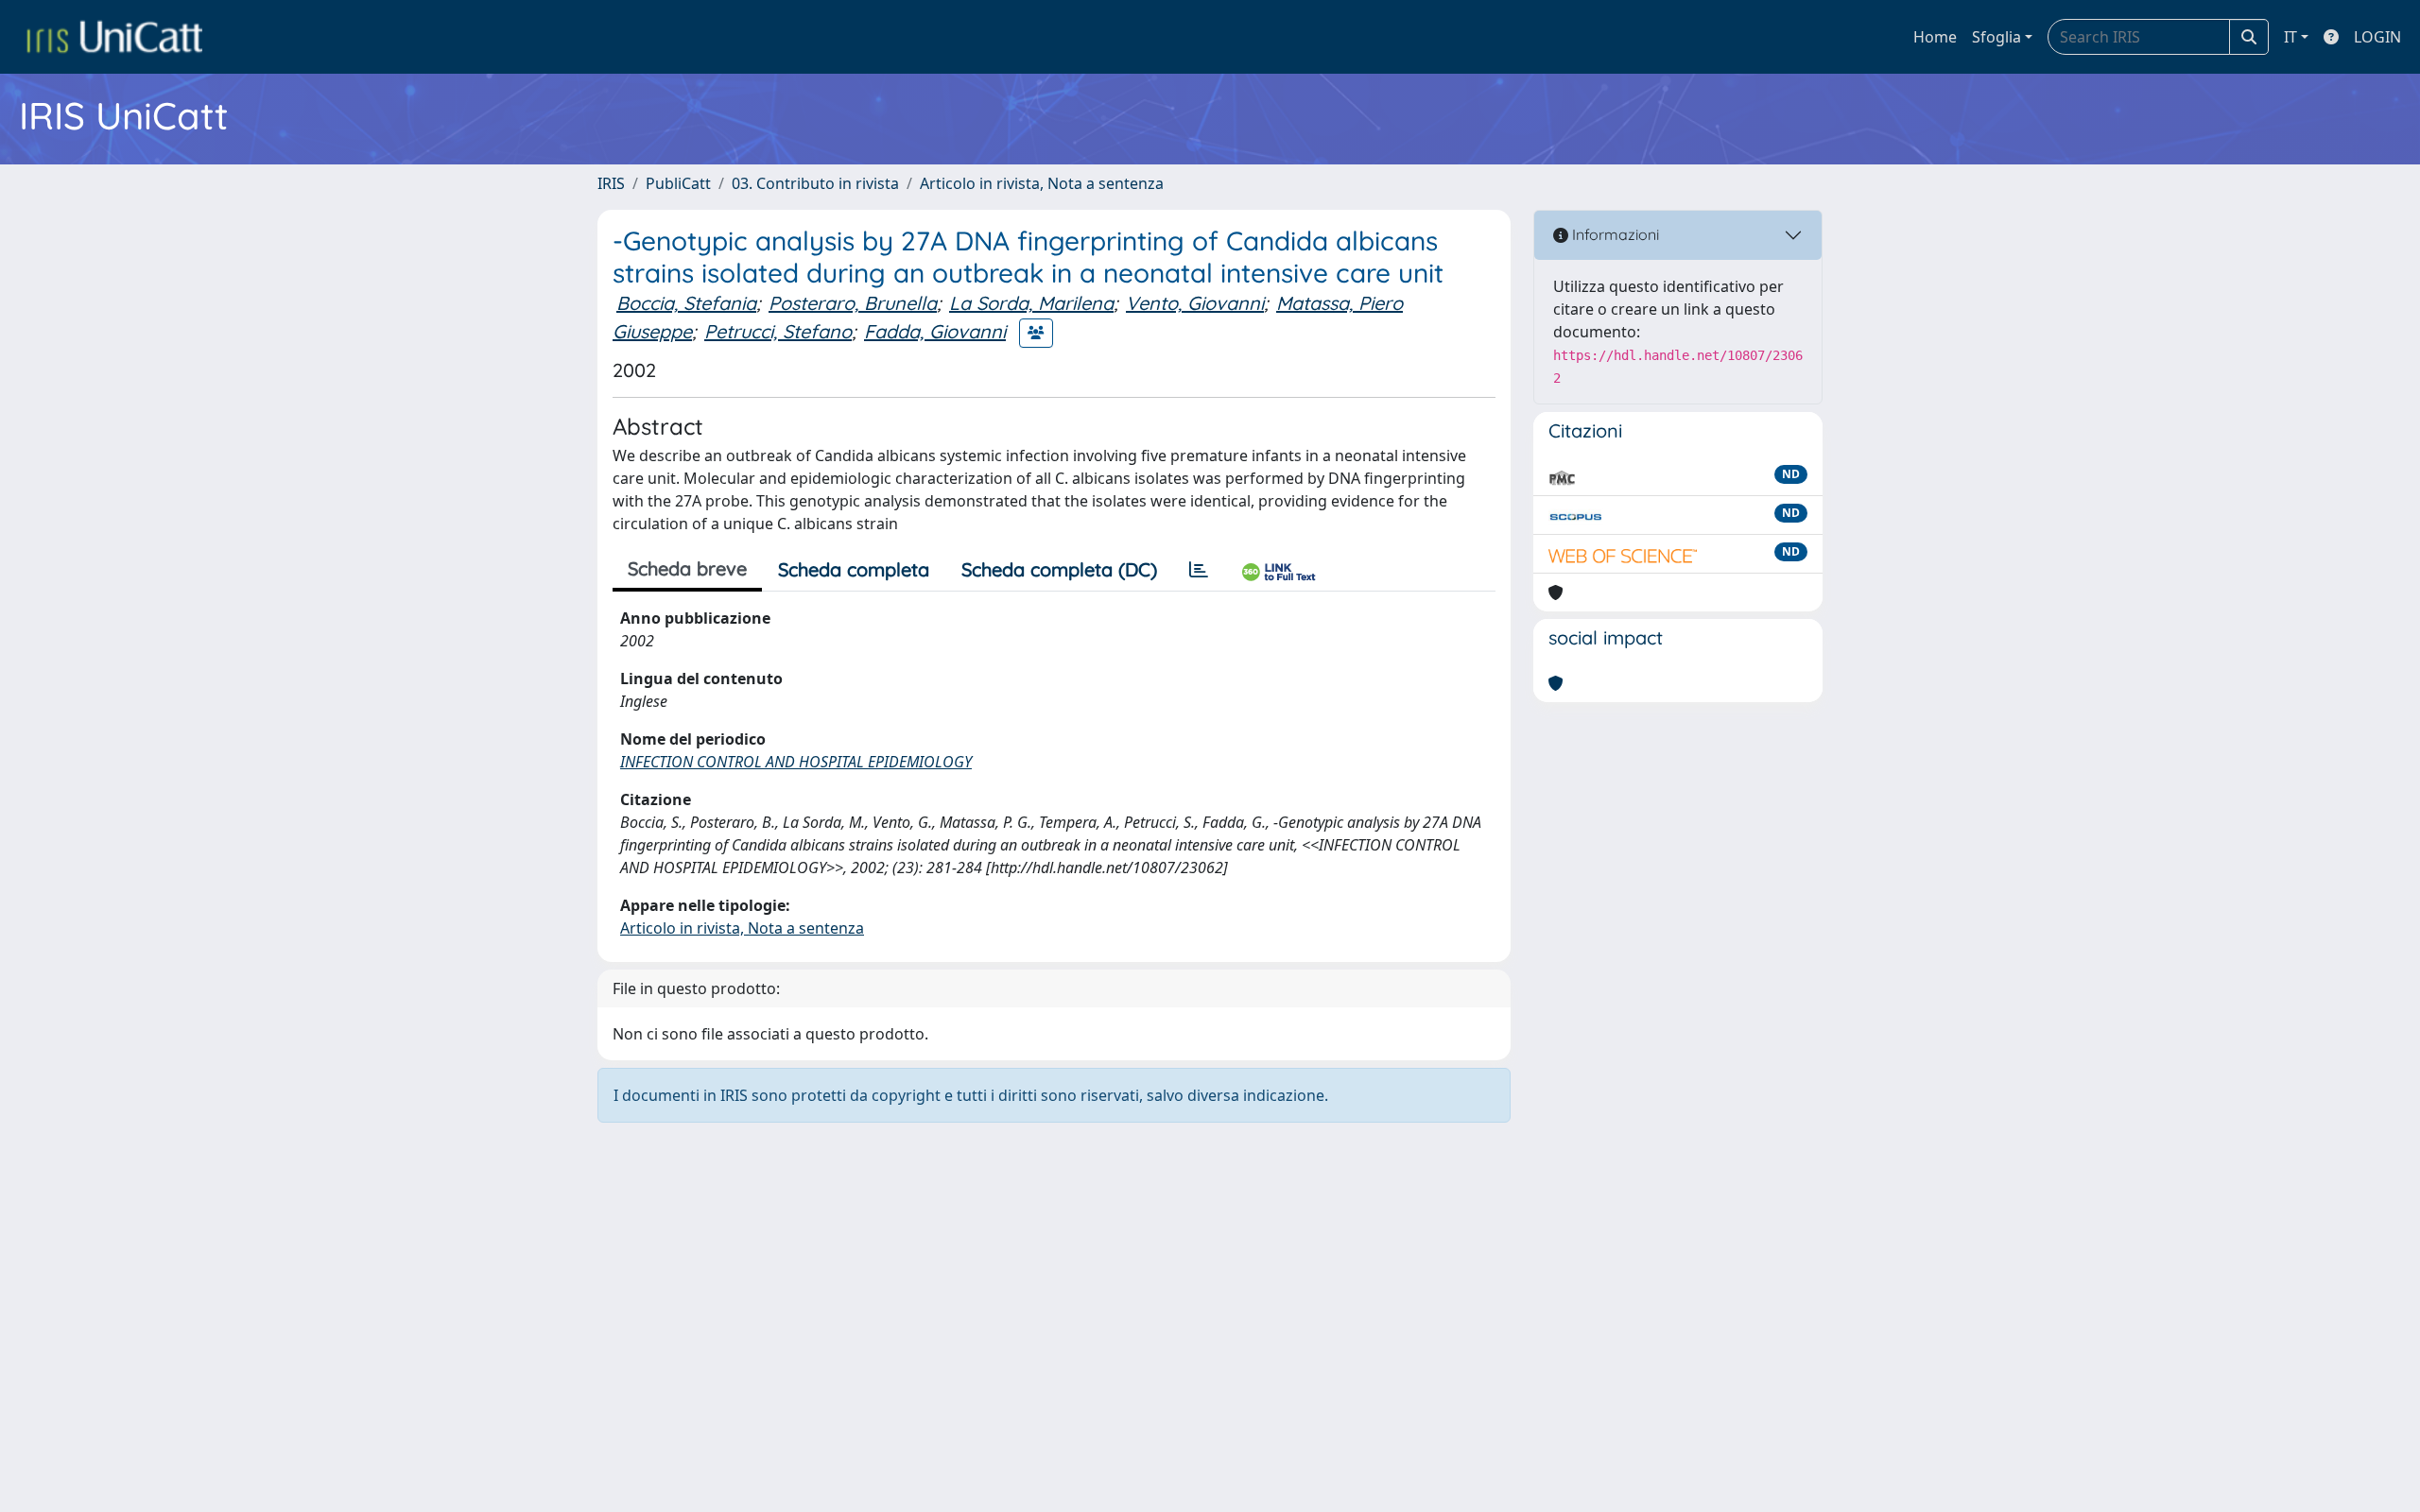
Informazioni (1614, 234)
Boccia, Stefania (686, 303)
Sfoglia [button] (1996, 37)
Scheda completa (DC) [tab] (1059, 569)
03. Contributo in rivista (815, 183)
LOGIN (2377, 37)
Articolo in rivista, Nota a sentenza (1042, 183)
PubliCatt (678, 183)
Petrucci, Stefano (778, 331)
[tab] (1199, 570)
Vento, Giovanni (1195, 303)
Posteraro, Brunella (853, 303)
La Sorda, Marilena (1031, 303)
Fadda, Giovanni (935, 331)
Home (1935, 37)
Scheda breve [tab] (687, 568)
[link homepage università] (114, 37)
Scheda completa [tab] (854, 569)
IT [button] (2290, 37)
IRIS (611, 183)
